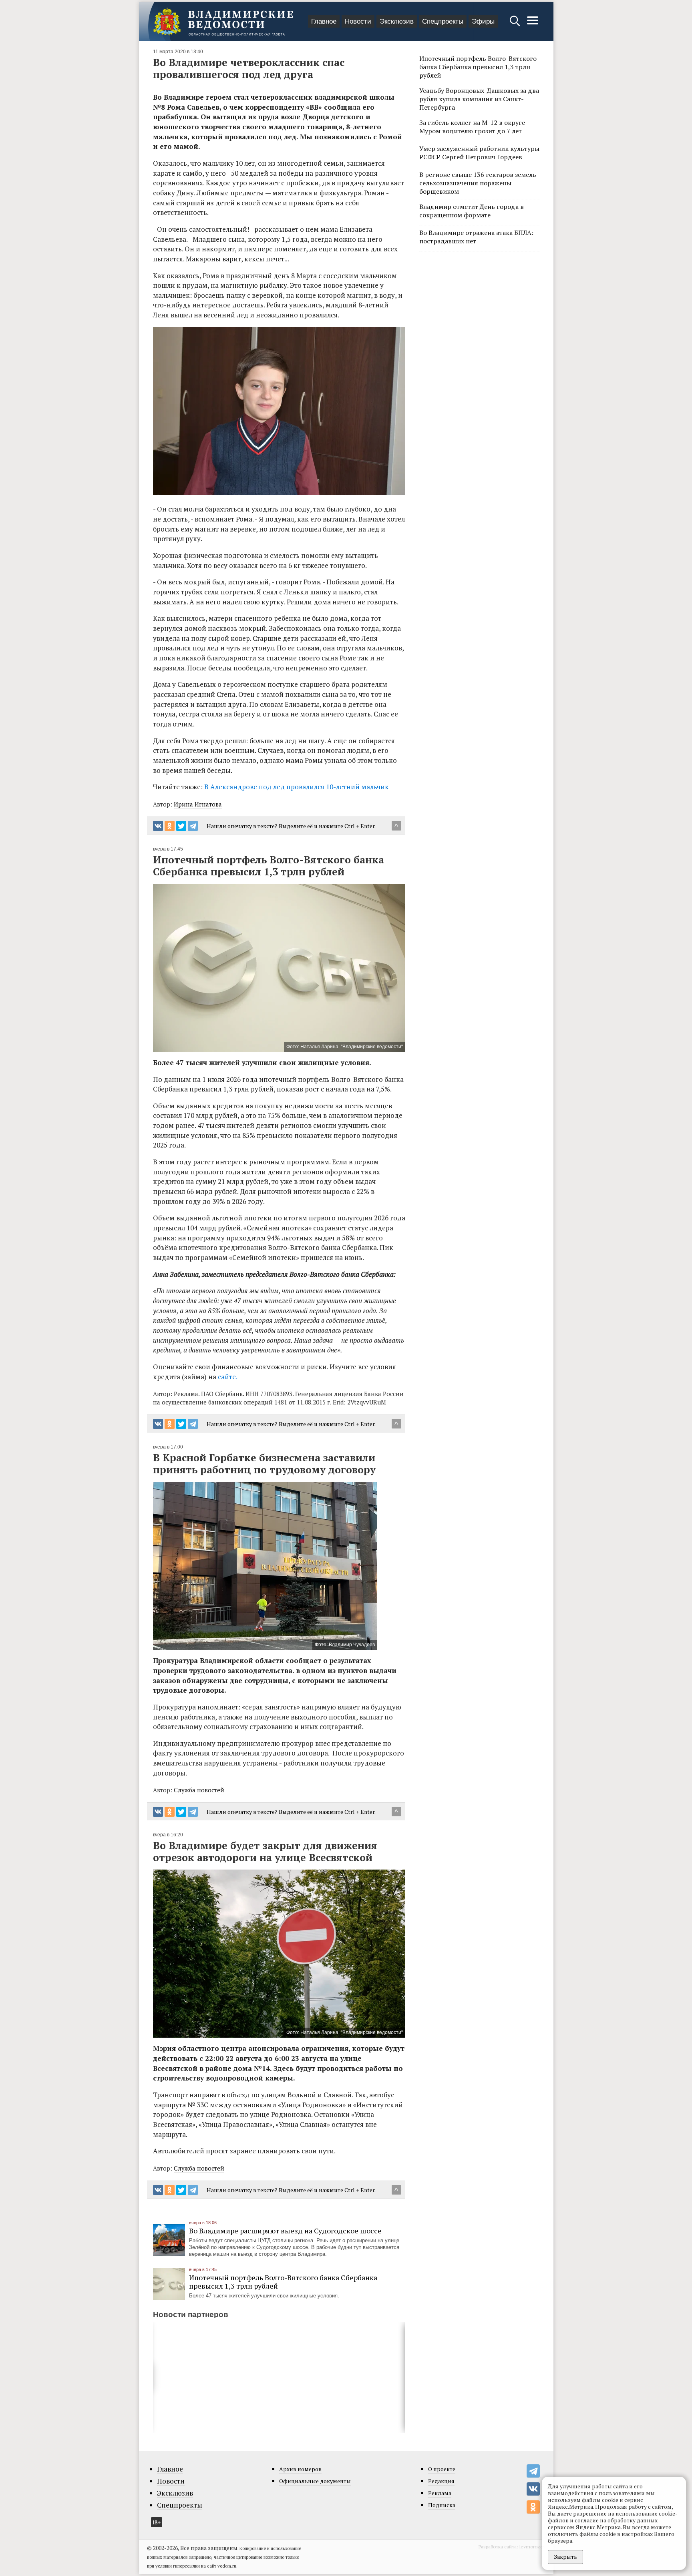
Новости (358, 21)
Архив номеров (300, 2469)
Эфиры (483, 21)
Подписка (442, 2505)
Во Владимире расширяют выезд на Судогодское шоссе (285, 2231)
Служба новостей (199, 1790)
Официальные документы (315, 2481)
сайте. (228, 1377)
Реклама (440, 2493)
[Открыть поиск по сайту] (516, 25)
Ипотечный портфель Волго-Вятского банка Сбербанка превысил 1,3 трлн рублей (283, 2282)
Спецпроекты (443, 21)
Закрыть (565, 2557)
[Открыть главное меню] (533, 25)
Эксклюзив (397, 21)
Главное (324, 21)
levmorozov (532, 2547)
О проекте (442, 2469)
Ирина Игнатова (198, 804)
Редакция (441, 2481)
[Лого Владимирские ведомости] (223, 22)
